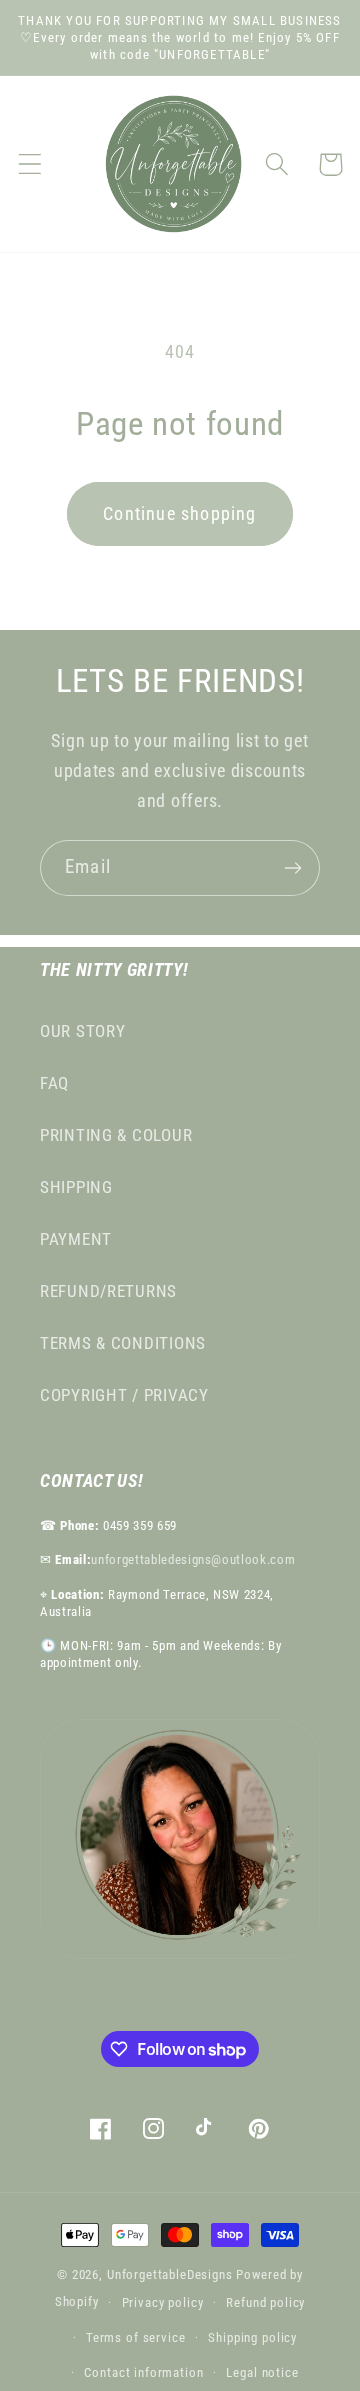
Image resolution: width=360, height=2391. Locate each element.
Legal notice (262, 2372)
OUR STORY (82, 1031)
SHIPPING (76, 1187)
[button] (30, 164)
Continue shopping (179, 513)
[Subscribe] (292, 868)
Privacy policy (163, 2302)
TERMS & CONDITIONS (123, 1343)
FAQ (54, 1083)
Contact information (143, 2372)
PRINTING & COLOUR (116, 1135)
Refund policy (265, 2302)
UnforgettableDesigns (170, 2274)
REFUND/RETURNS (108, 1291)
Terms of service (135, 2337)
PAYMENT (76, 1239)
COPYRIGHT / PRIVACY (124, 1395)
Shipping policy (252, 2337)
